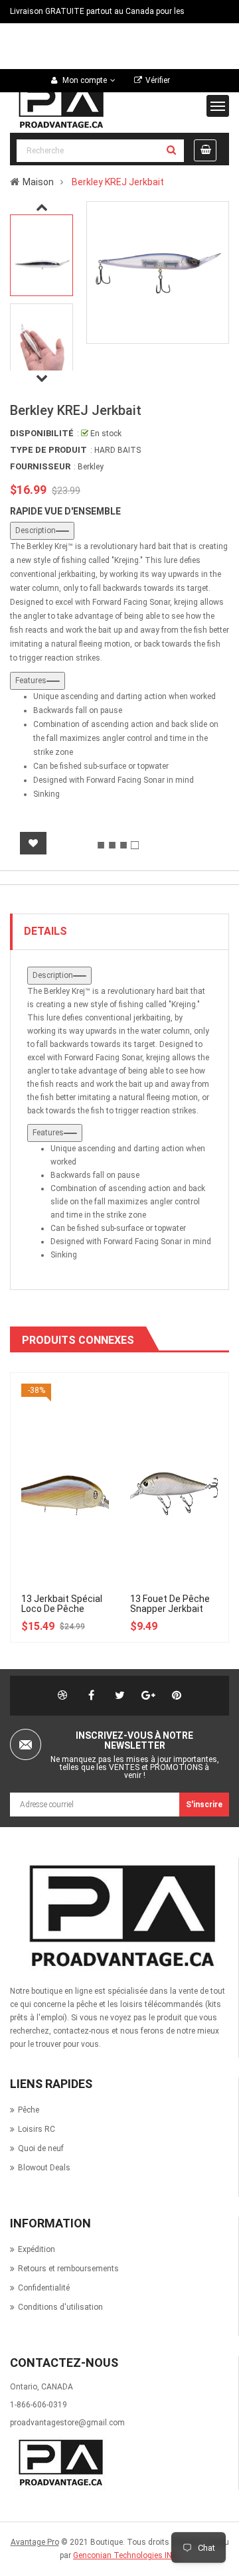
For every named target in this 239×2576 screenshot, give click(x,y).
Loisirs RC (37, 2129)
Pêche (29, 2110)
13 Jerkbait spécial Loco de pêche (62, 1604)
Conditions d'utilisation (60, 2307)
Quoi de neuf (41, 2148)
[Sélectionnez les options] (72, 1423)
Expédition (37, 2249)
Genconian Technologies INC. (126, 2555)
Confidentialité (44, 2288)
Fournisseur (40, 466)
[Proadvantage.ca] (119, 1916)
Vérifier (158, 80)
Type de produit (48, 450)
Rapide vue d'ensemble (65, 511)
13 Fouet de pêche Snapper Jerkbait (170, 1604)
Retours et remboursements (68, 2269)
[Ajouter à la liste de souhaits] (33, 843)
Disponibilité (42, 433)
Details (45, 931)
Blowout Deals (44, 2168)
